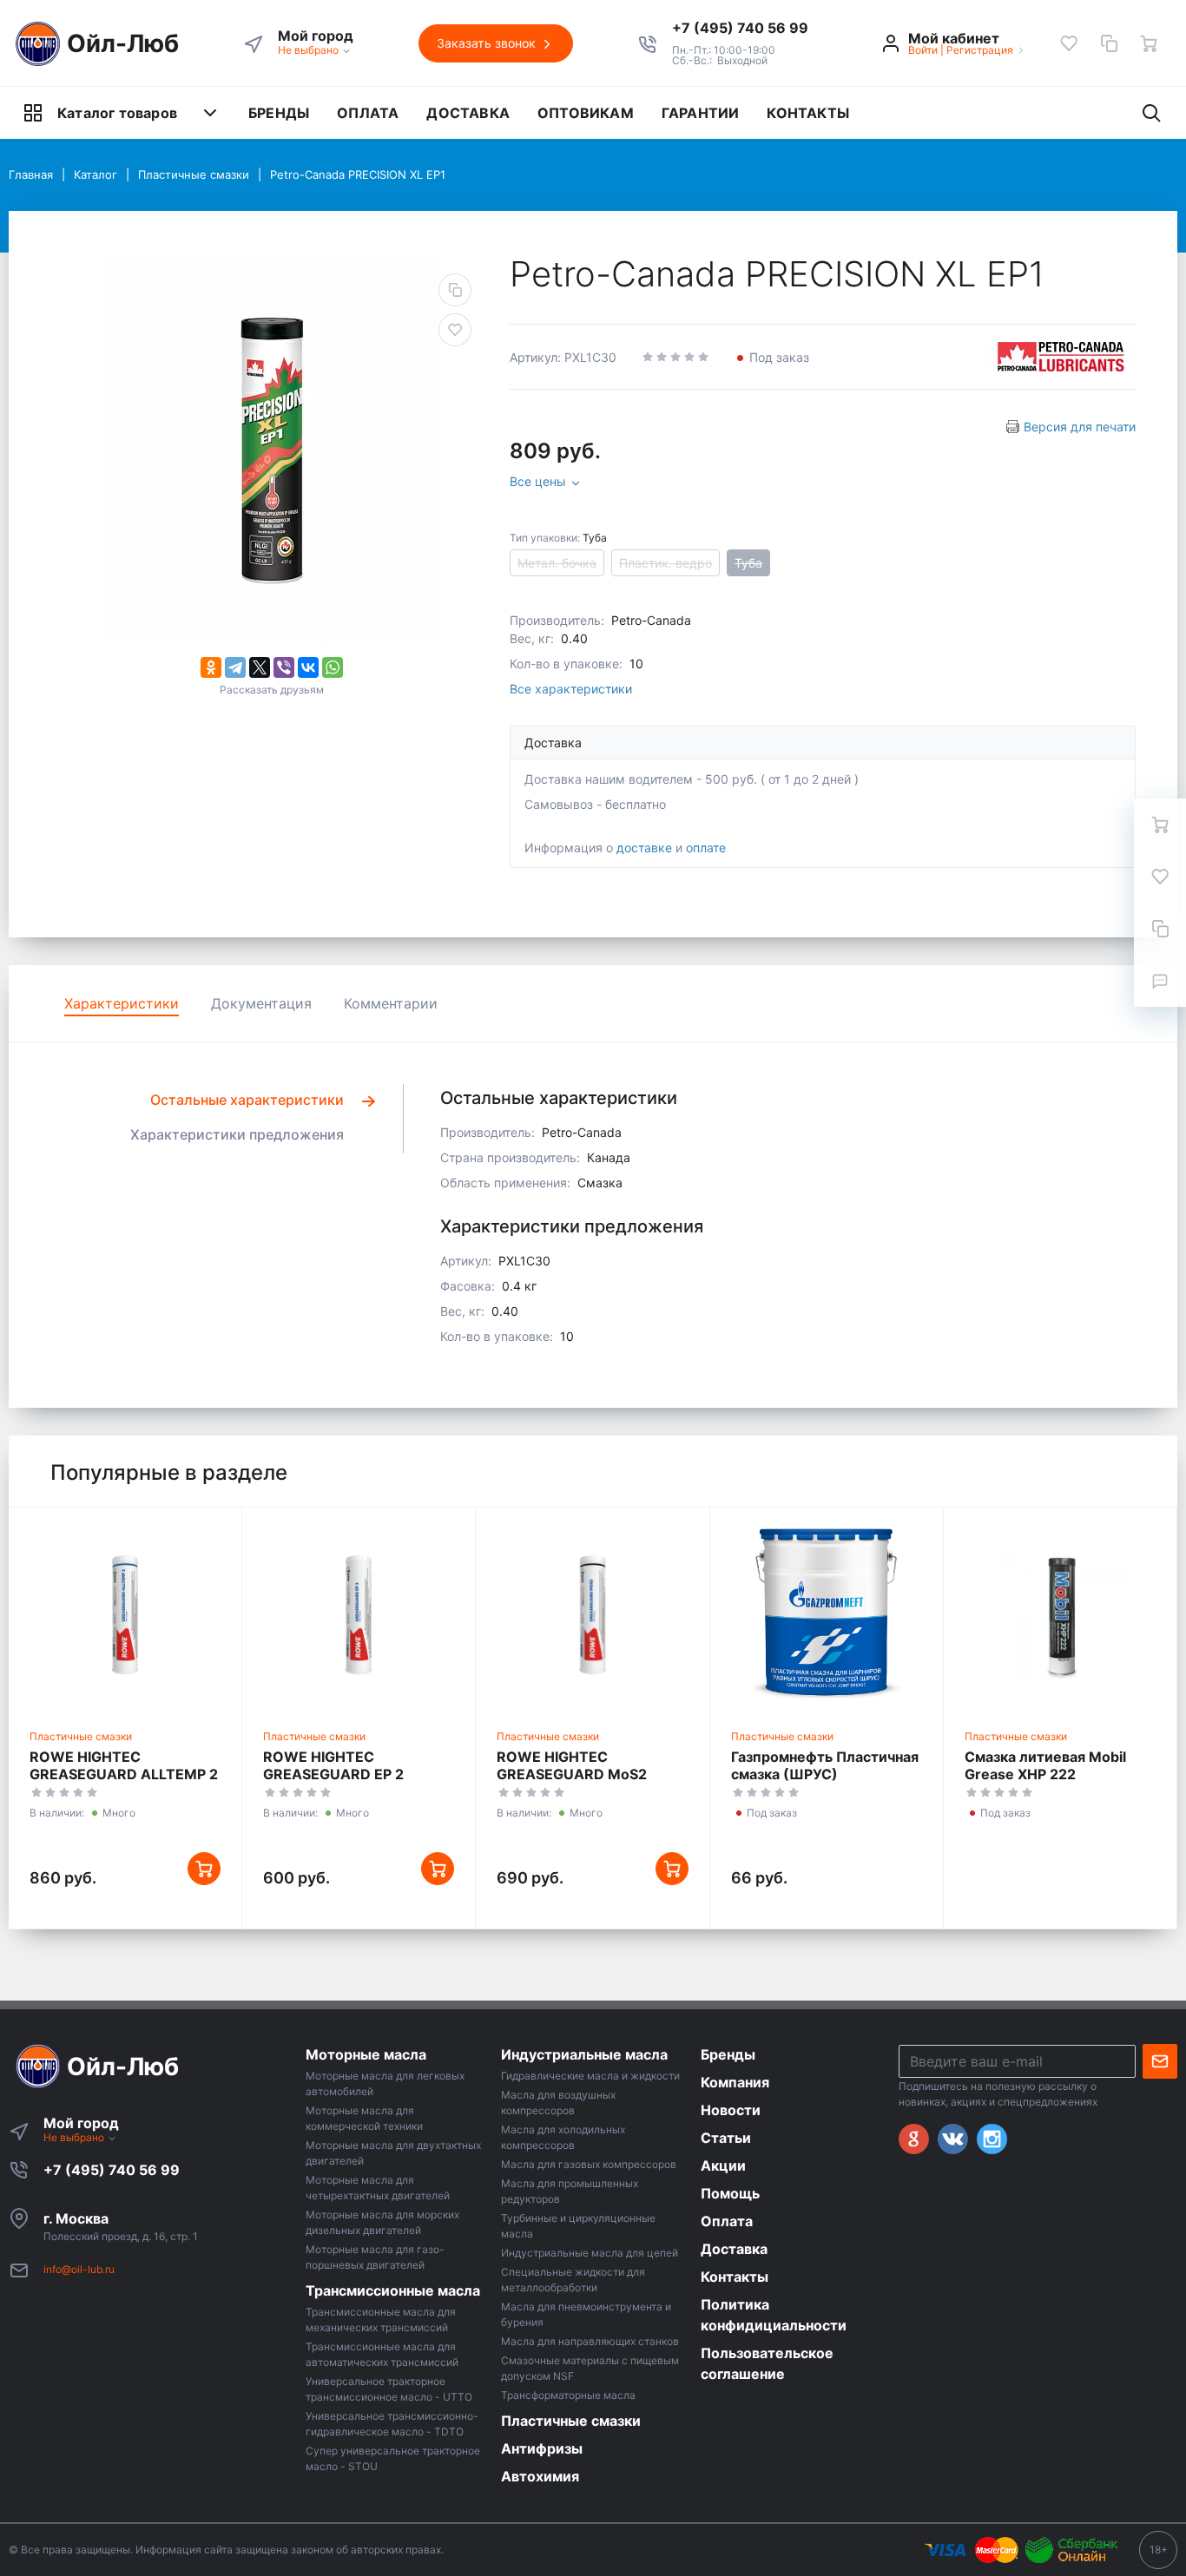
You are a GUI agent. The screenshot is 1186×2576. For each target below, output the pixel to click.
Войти (923, 50)
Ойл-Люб (123, 43)
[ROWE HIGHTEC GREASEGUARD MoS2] (592, 1614)
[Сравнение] (1109, 43)
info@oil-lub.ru (79, 2269)
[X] (260, 667)
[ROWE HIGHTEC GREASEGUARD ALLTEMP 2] (125, 1614)
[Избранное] (1069, 43)
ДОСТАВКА (468, 113)
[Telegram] (235, 667)
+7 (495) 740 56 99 (112, 2170)
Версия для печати (1080, 427)
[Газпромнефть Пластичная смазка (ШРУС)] (827, 1614)
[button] (740, 28)
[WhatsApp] (333, 667)
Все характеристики (571, 689)
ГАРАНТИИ (701, 113)
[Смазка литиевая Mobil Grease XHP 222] (1060, 1614)
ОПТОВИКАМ (586, 113)
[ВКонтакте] (308, 667)
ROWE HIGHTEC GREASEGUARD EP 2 (333, 1765)
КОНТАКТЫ (808, 113)
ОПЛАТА (368, 113)
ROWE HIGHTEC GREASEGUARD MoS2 (572, 1765)
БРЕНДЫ (279, 113)
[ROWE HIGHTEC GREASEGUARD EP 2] (359, 1614)
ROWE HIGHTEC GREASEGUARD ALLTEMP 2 (124, 1765)
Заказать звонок (488, 43)
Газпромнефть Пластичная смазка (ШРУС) (825, 1765)
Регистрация (980, 50)
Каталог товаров (117, 113)
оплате (706, 848)
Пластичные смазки (81, 1736)
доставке (644, 848)
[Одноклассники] (211, 667)
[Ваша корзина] (1149, 43)
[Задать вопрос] (1160, 981)
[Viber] (284, 667)
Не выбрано (310, 50)
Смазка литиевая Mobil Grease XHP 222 (1045, 1765)
